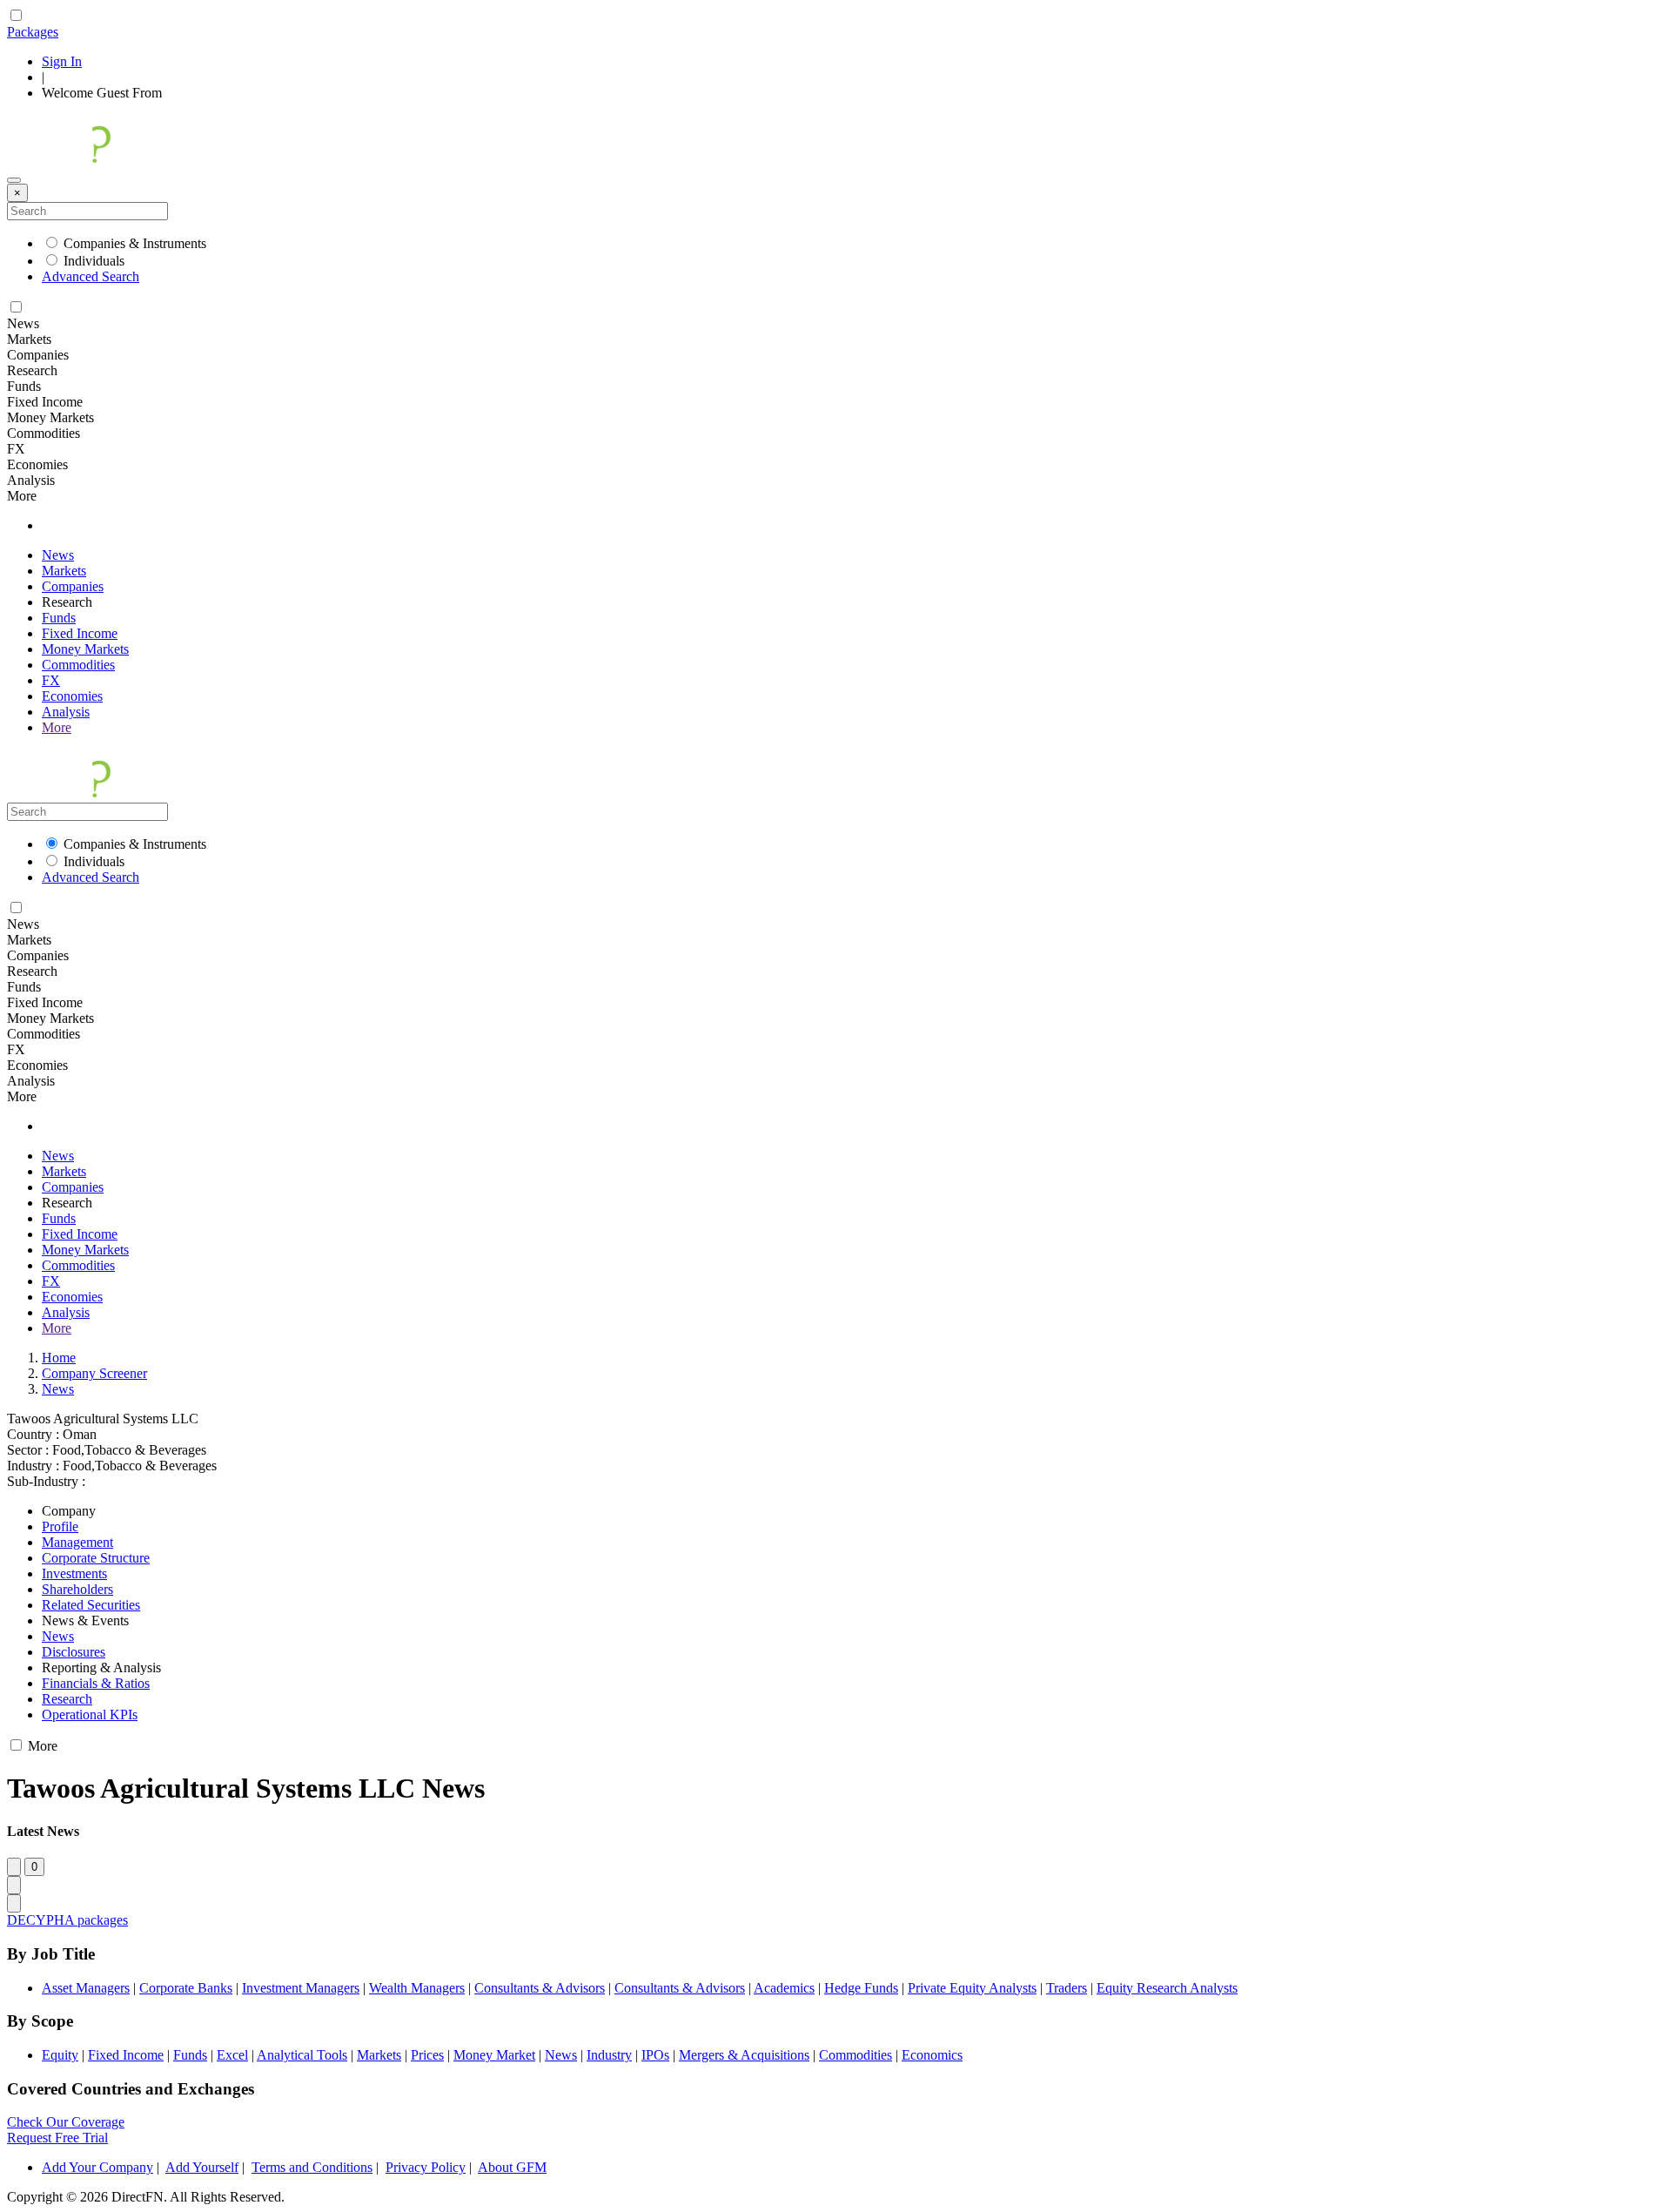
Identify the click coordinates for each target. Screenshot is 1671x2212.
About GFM (512, 2167)
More (57, 727)
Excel (232, 2055)
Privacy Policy (426, 2167)
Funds (59, 618)
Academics (784, 1988)
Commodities (78, 665)
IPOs (655, 2055)
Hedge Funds (861, 1988)
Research (67, 1699)
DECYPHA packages (67, 1920)
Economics (932, 2055)
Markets (64, 571)
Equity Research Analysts (1167, 1988)
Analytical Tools (302, 2055)
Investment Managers (301, 1988)
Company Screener (94, 1373)
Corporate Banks (186, 1988)
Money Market (494, 2055)
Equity (60, 2055)
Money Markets (85, 649)
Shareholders (77, 1589)
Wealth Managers (417, 1988)
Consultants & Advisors (540, 1988)
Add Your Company (97, 2167)
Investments (74, 1573)
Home (59, 1358)
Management (77, 1542)
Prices (427, 2055)
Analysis (66, 712)
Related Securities (91, 1605)
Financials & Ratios (96, 1683)
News (58, 555)
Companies (73, 586)
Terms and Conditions (312, 2167)
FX (51, 680)
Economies (72, 696)
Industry (609, 2055)
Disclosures (74, 1652)
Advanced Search (91, 276)
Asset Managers (86, 1988)
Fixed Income (80, 633)
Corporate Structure (96, 1558)
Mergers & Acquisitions (744, 2055)
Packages (33, 32)
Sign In (62, 61)
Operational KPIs (90, 1714)
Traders (1067, 1988)
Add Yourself (202, 2167)
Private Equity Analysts (972, 1988)
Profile (60, 1526)
